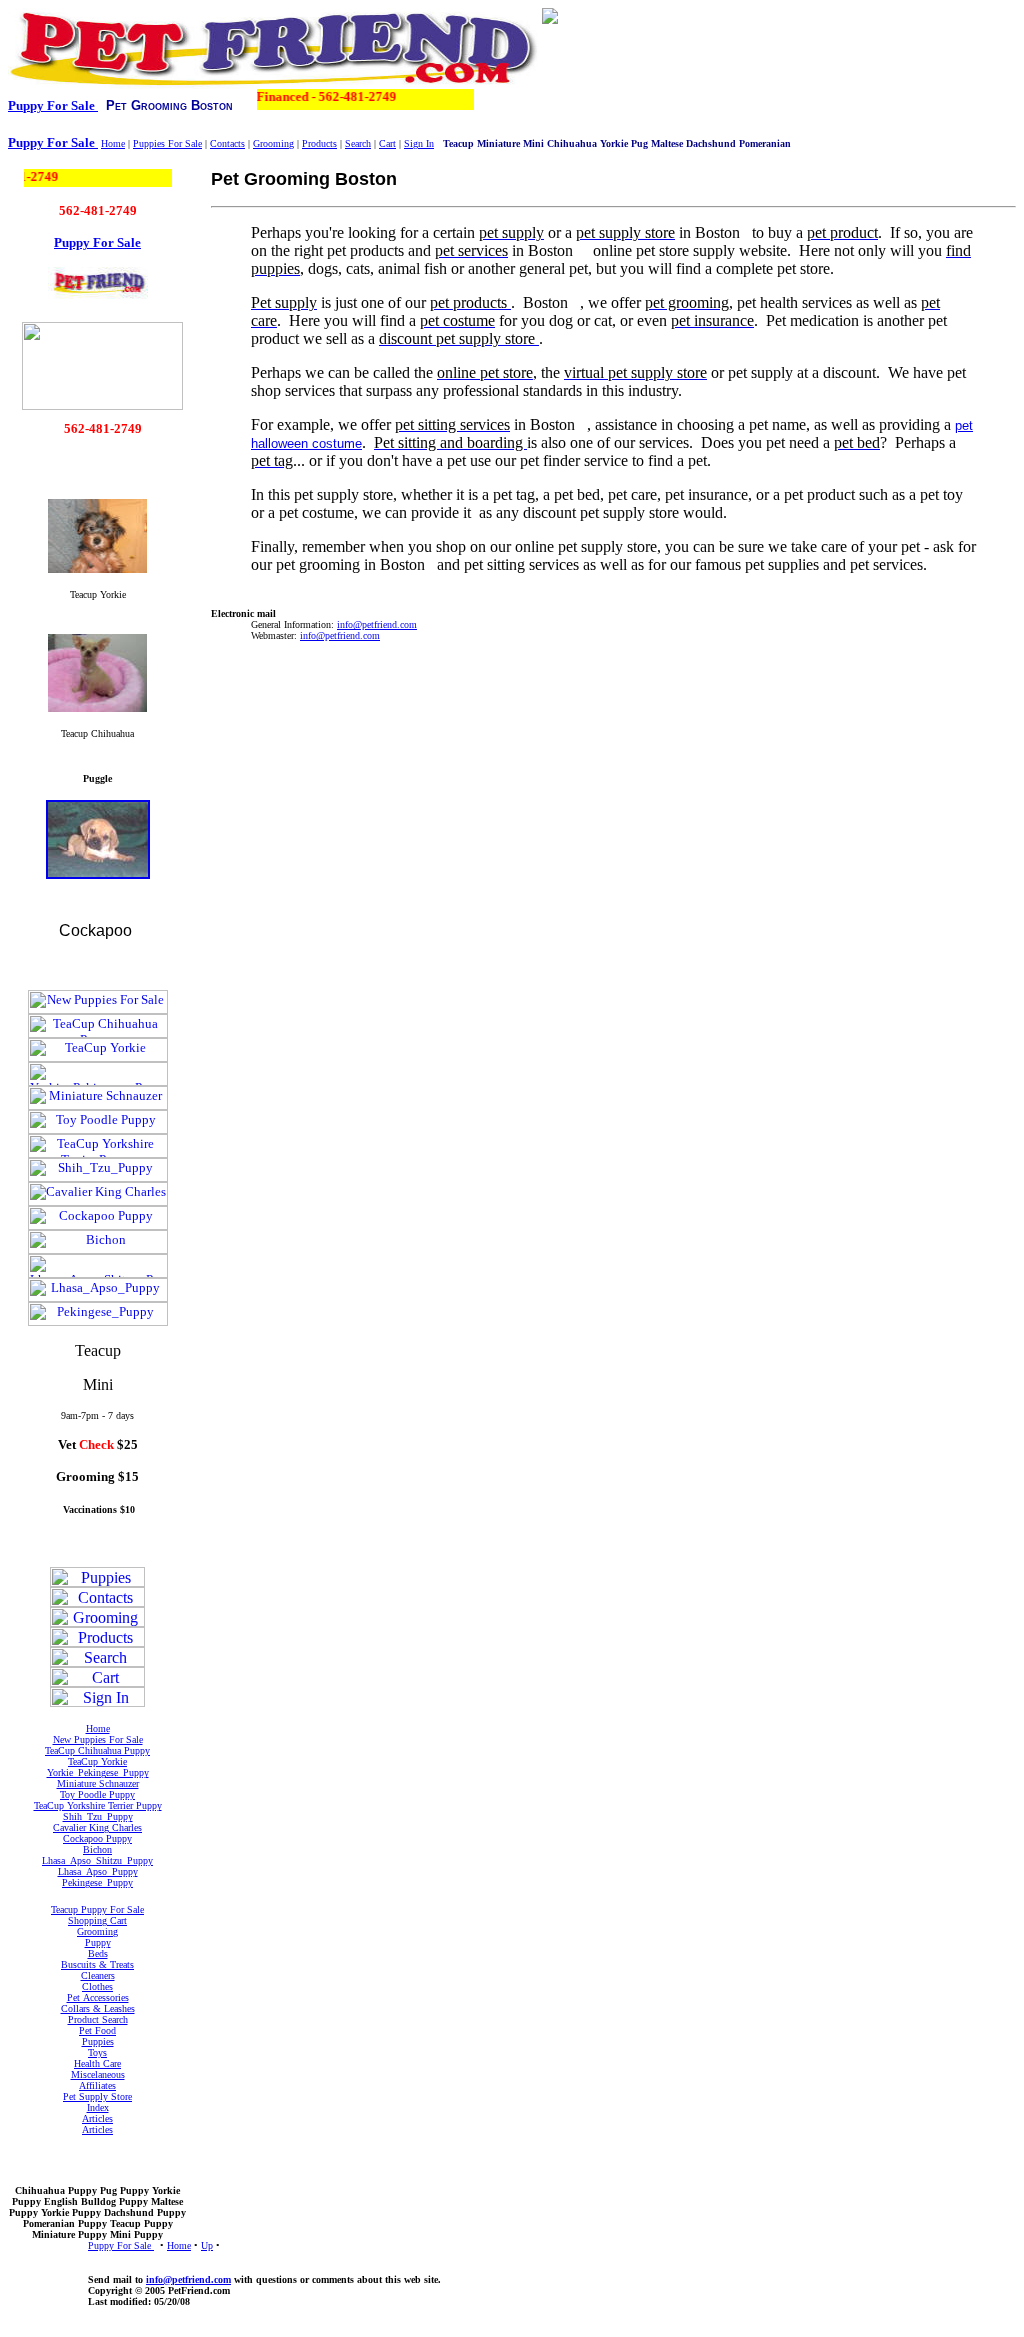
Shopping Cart (97, 1920)
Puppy (98, 1942)
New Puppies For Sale (98, 1739)
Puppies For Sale (167, 143)
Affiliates (97, 2085)
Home (113, 143)
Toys (97, 2052)
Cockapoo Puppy (97, 1838)
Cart (387, 143)
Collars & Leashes (98, 2008)
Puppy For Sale (53, 105)
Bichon (97, 1849)
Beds (98, 1953)
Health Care (97, 2063)
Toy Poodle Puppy (97, 1794)
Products (319, 143)
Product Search (98, 2019)
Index (98, 2107)
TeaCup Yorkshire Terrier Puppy (98, 1805)
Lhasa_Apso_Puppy (98, 1871)
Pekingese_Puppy (97, 1882)
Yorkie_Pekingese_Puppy (98, 1772)
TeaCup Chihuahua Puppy (97, 1750)
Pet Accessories (98, 1997)
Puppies (98, 2041)
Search (358, 143)
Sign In (419, 143)
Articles (97, 2118)
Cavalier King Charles (97, 1827)
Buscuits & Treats (97, 1964)
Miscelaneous (98, 2074)
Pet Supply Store (97, 2096)
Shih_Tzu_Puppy (98, 1816)
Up (207, 2245)
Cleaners (98, 1975)
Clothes (97, 1986)
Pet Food (97, 2030)
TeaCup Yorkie (97, 1761)
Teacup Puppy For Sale (97, 1909)
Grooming (273, 143)
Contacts (227, 143)
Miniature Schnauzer (98, 1783)
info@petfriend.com (188, 2279)
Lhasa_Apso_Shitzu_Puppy (97, 1860)
